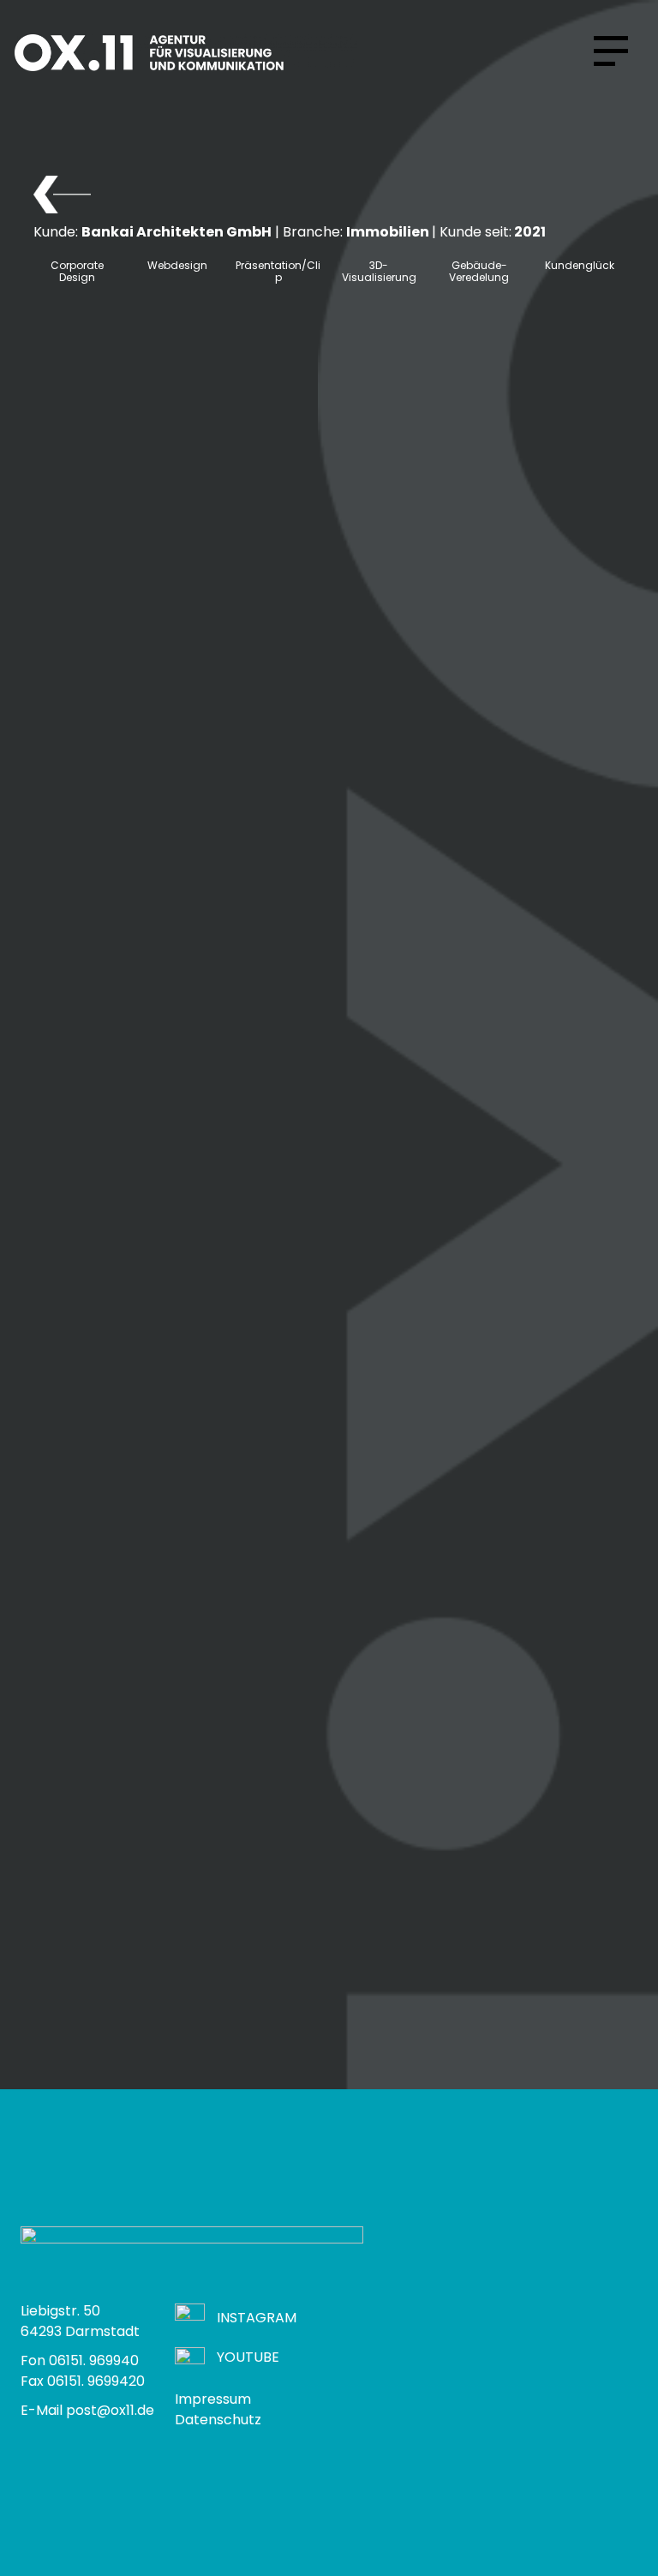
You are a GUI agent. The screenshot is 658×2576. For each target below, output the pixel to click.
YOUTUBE (248, 2357)
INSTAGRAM (257, 2318)
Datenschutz (218, 2420)
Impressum (213, 2399)
